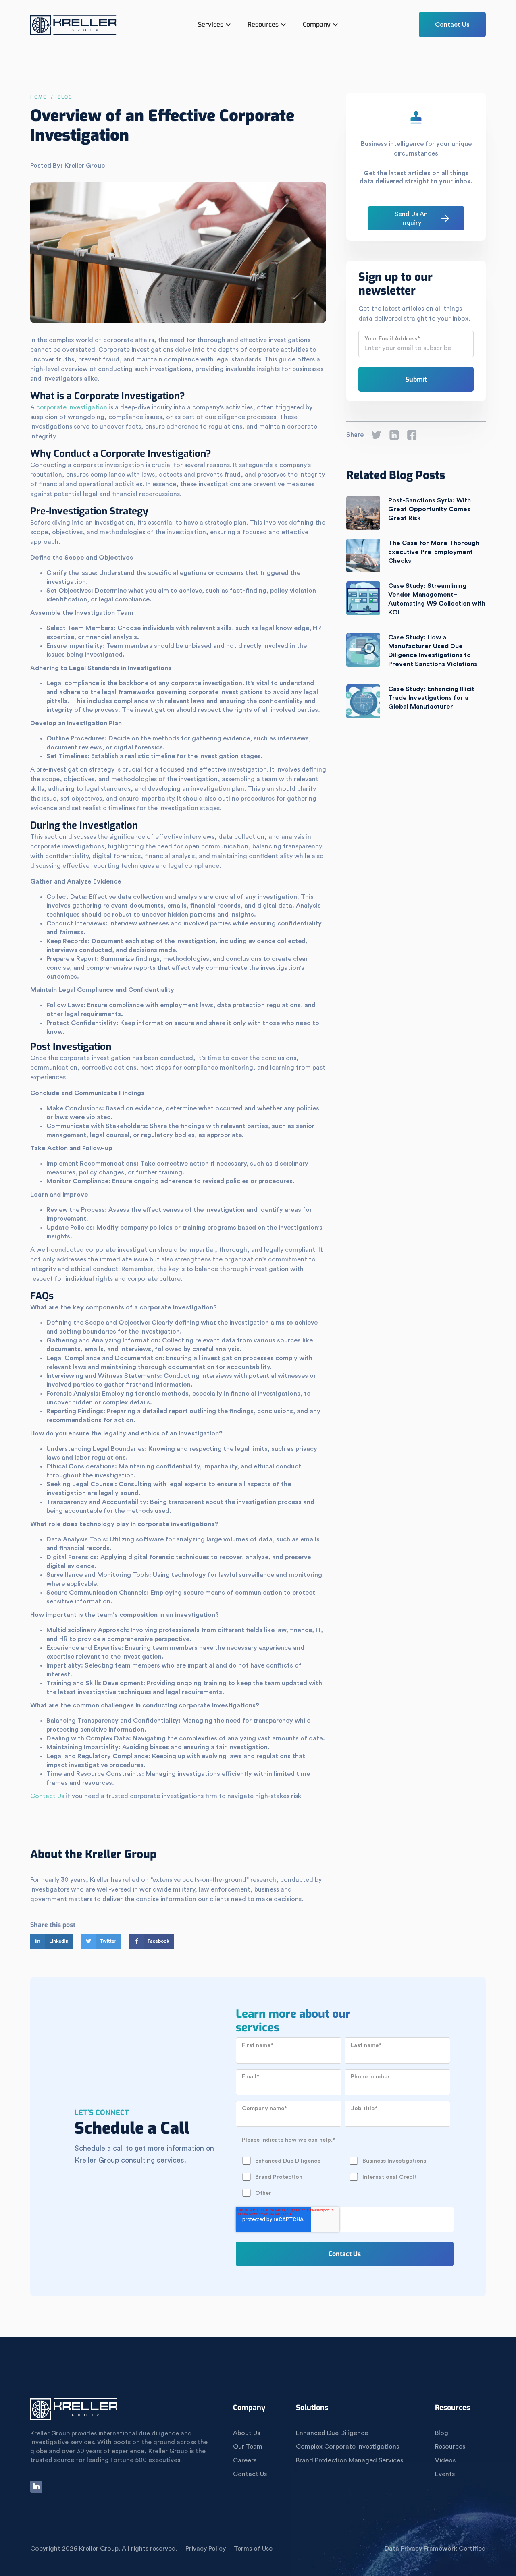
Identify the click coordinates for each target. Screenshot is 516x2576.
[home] (74, 29)
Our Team (248, 2447)
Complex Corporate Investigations (347, 2447)
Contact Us (452, 25)
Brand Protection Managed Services (350, 2460)
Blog (442, 2433)
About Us (247, 2433)
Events (445, 2474)
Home (38, 97)
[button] (215, 25)
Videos (445, 2460)
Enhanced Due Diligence (332, 2433)
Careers (245, 2460)
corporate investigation (72, 407)
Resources (450, 2447)
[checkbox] (343, 2169)
